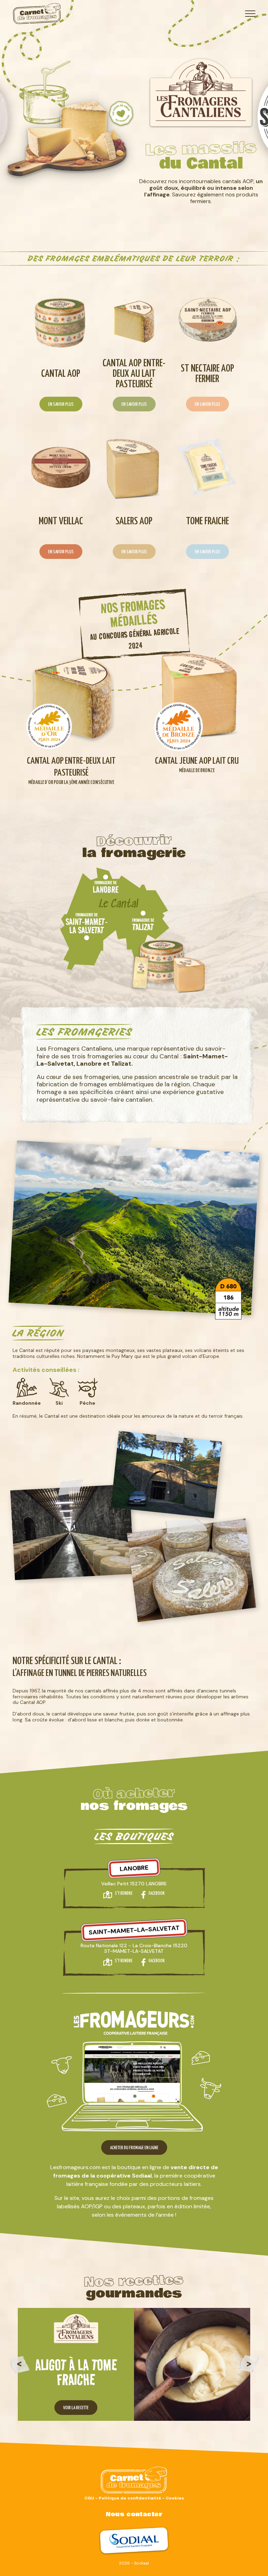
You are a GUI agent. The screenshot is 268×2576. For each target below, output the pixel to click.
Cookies (175, 2498)
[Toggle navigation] (250, 14)
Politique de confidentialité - (132, 2498)
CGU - (92, 2498)
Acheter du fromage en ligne (134, 2148)
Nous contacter (134, 2514)
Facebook (157, 1894)
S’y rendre (124, 1894)
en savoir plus (61, 405)
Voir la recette (76, 2408)
